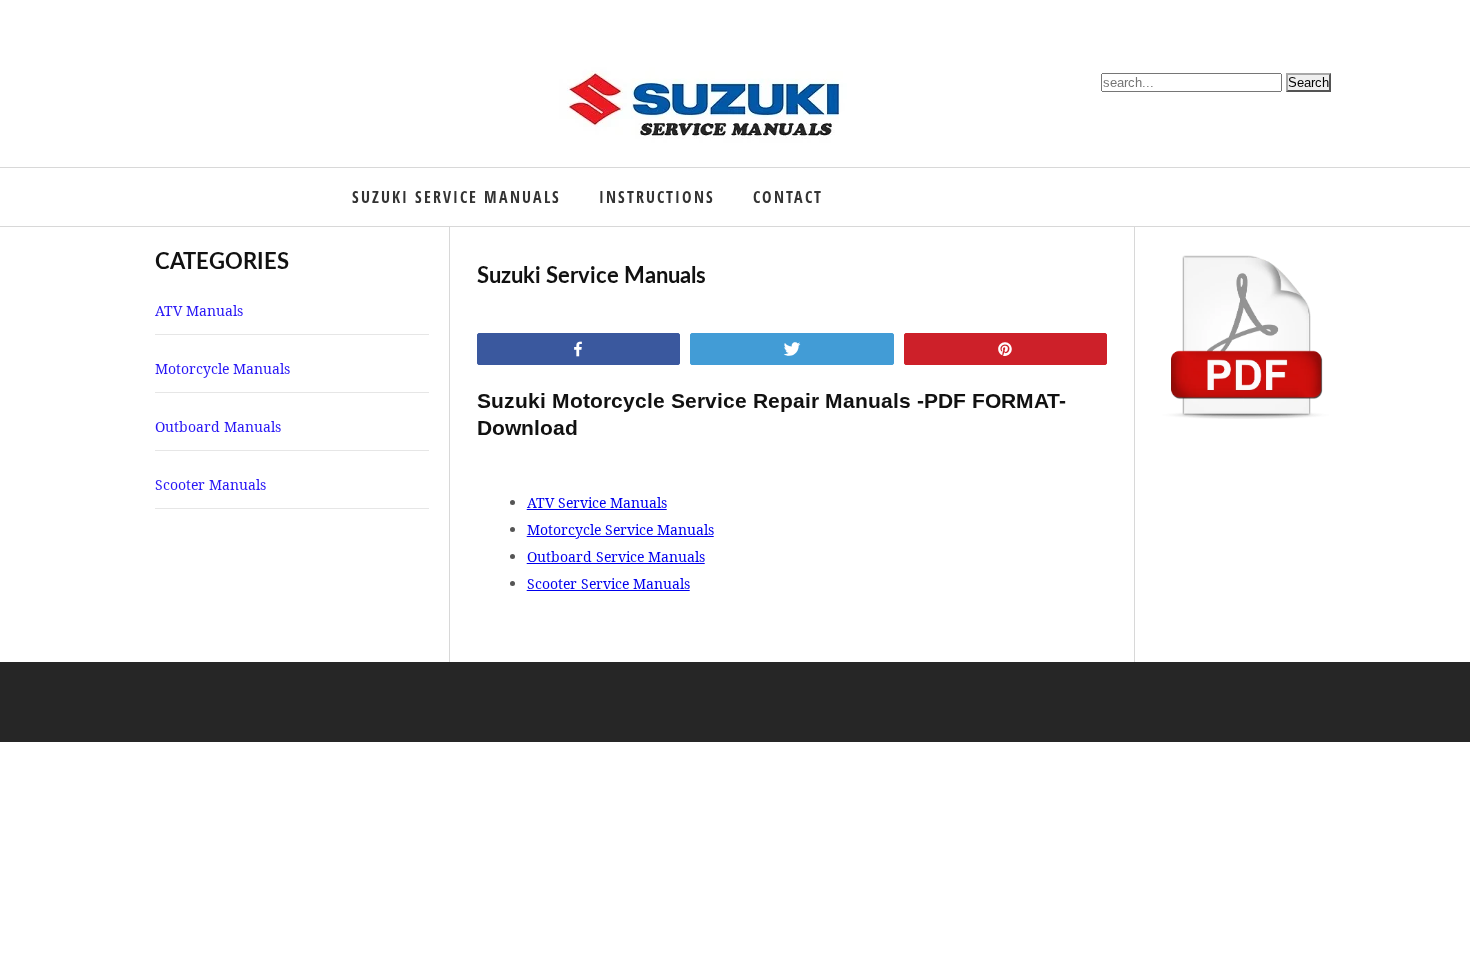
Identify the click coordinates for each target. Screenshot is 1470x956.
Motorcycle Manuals (222, 368)
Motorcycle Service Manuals (620, 529)
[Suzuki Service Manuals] (709, 101)
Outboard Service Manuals (616, 556)
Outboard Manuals (218, 426)
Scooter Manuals (210, 484)
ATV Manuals (199, 310)
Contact (788, 197)
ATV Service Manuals (597, 502)
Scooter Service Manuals (608, 583)
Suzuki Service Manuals (456, 197)
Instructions (657, 197)
